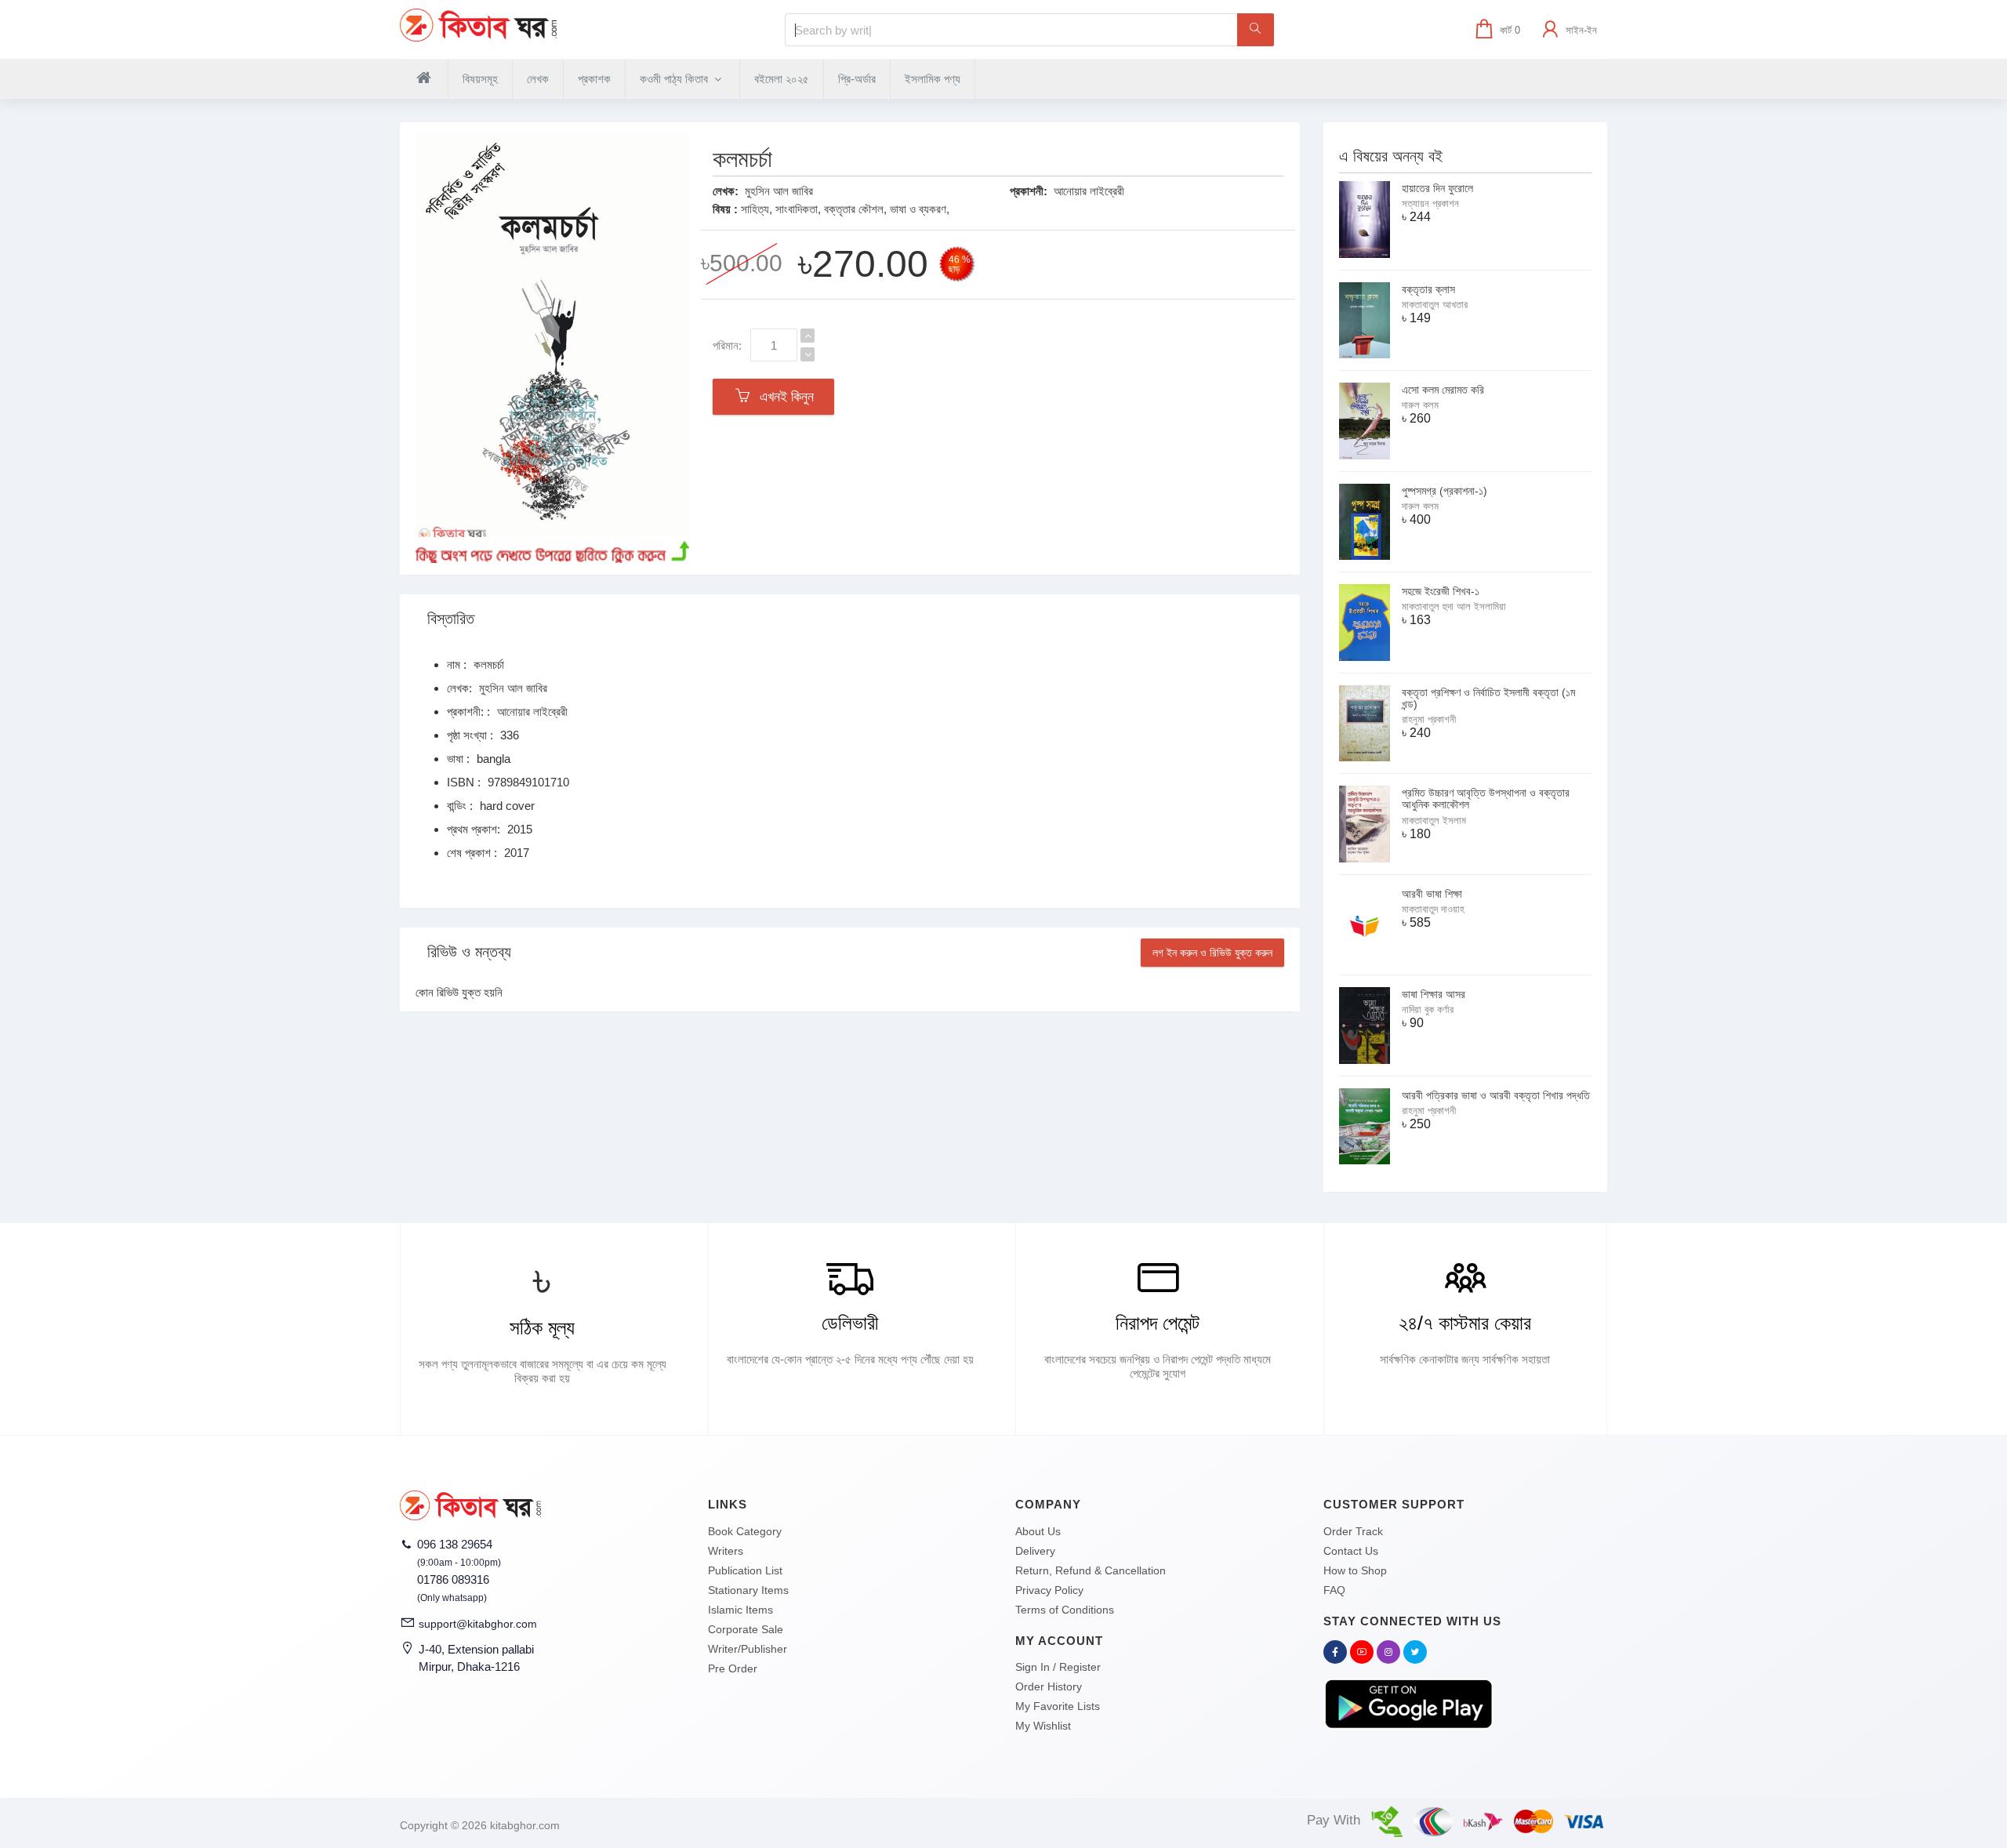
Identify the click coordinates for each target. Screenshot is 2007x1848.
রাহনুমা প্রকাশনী (1429, 719)
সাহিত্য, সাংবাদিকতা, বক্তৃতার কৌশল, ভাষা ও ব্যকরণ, (845, 209)
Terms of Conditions (1065, 1610)
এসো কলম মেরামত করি (1443, 390)
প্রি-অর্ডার (857, 79)
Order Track (1353, 1531)
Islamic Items (740, 1610)
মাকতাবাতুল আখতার (1435, 305)
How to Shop (1355, 1570)
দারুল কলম (1420, 405)
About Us (1038, 1531)
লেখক (538, 79)
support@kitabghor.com (478, 1624)
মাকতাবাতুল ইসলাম (1434, 821)
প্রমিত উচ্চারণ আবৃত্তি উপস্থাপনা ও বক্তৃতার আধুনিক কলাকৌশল (1486, 799)
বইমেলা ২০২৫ (782, 79)
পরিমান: (727, 345)
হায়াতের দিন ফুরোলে (1437, 188)
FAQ (1334, 1590)
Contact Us (1351, 1551)
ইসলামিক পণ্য (933, 79)
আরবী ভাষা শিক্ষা (1432, 894)
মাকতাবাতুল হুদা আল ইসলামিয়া (1454, 606)
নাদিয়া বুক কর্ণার (1428, 1009)
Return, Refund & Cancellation (1091, 1570)
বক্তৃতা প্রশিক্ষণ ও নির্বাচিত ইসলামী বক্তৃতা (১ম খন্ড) (1488, 698)
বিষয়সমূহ (480, 79)
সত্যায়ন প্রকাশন (1430, 203)
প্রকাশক (594, 79)
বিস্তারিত (451, 619)
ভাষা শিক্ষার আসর (1434, 994)
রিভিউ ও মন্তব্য (469, 952)
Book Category (745, 1531)
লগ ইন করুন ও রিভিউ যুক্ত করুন (1212, 953)
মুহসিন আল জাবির (779, 191)
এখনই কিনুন (783, 397)
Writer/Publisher (748, 1649)
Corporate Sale (746, 1629)
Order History (1049, 1686)
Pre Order (733, 1668)
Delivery (1035, 1551)
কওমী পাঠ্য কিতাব (675, 79)
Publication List (745, 1570)
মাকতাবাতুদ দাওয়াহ (1433, 909)
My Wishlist (1043, 1726)
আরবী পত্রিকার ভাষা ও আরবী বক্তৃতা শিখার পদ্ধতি (1496, 1095)
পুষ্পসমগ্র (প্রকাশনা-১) (1444, 491)
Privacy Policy (1049, 1590)
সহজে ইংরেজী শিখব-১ (1441, 591)
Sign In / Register (1058, 1667)
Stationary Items (748, 1590)
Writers (726, 1551)
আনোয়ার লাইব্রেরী (1089, 191)
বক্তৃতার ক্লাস (1428, 289)
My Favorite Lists (1058, 1706)
